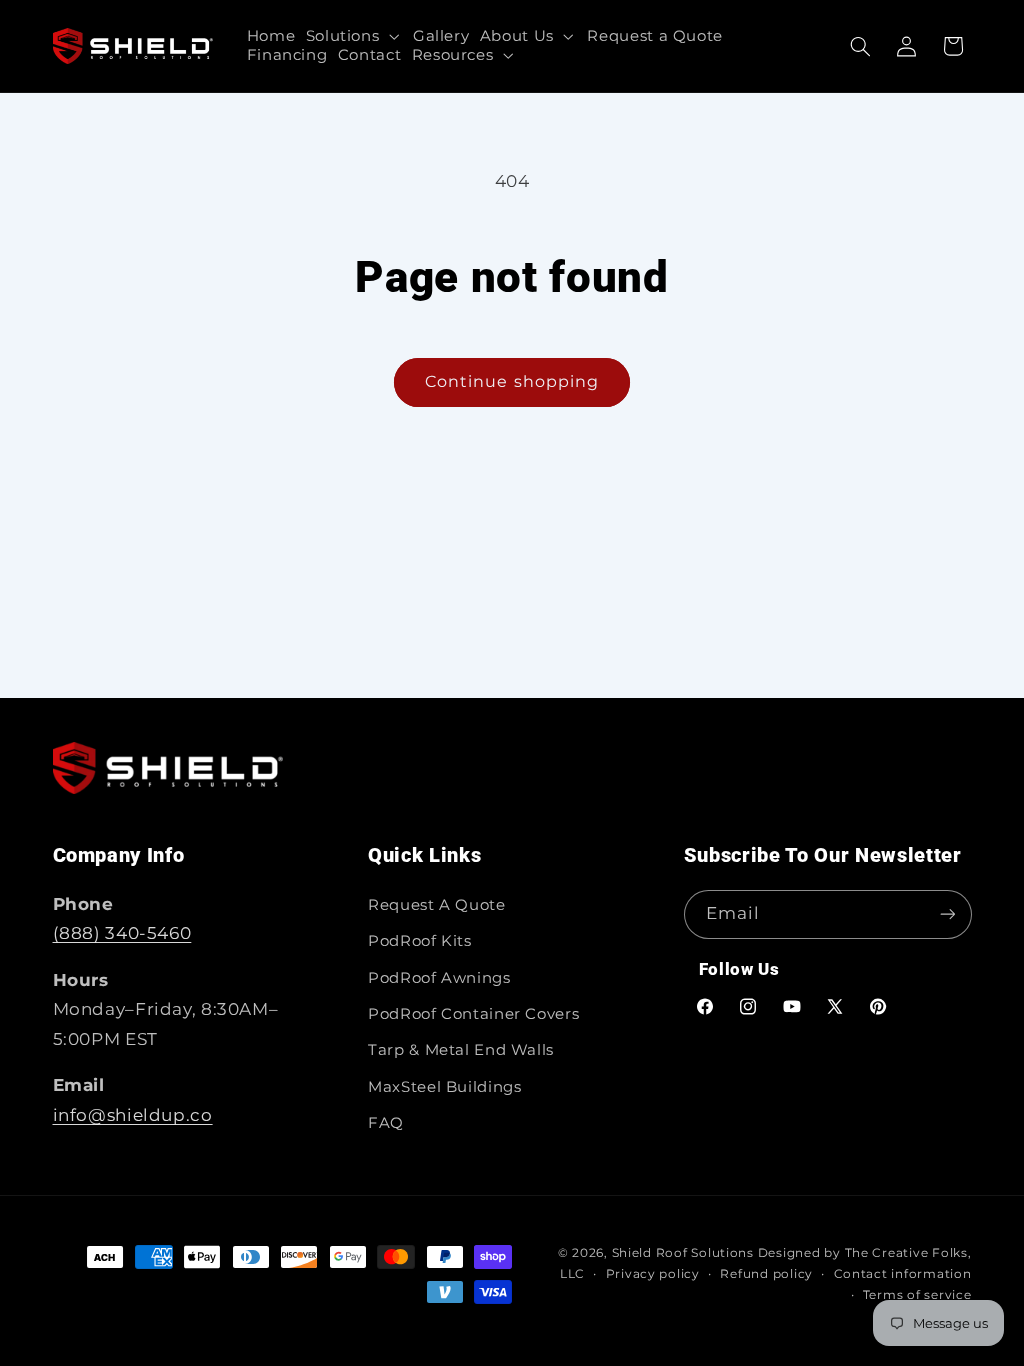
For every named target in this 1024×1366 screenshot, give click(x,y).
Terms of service (917, 1295)
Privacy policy (653, 1274)
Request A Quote (436, 905)
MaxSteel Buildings (444, 1087)
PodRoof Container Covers (473, 1014)
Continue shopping (512, 381)
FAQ (386, 1123)
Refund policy (766, 1274)
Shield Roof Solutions (683, 1253)
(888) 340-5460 (122, 933)
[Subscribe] (947, 914)
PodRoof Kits (420, 941)
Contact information (903, 1274)
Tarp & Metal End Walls (461, 1050)
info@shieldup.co (133, 1115)
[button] (353, 36)
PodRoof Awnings (439, 978)
